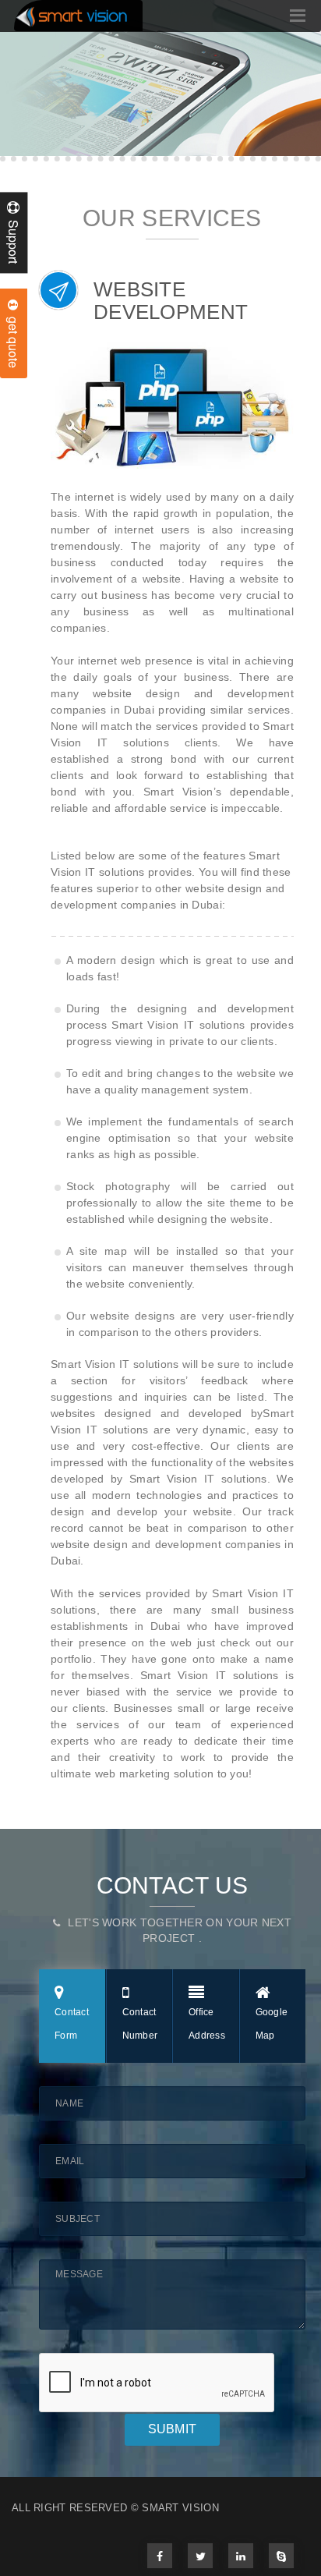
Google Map (272, 2024)
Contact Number (140, 2024)
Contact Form (72, 2024)
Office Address (207, 2024)
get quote (14, 339)
